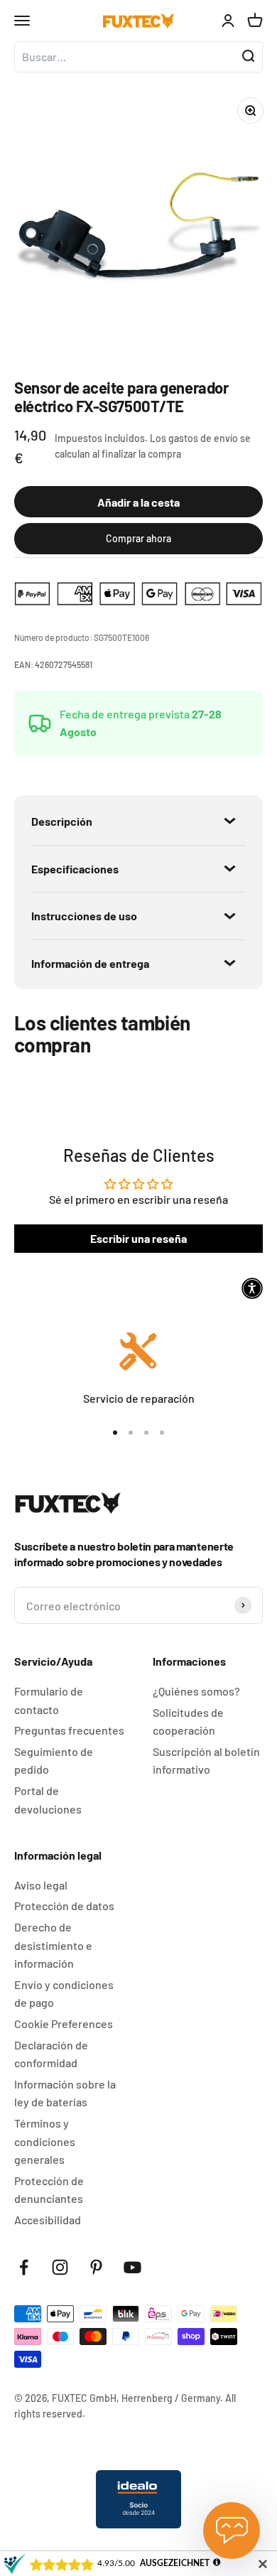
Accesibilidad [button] (48, 2220)
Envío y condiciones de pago (64, 1994)
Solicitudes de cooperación (188, 1721)
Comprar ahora (138, 538)
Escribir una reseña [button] (138, 1238)
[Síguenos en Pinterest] (96, 2267)
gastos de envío (203, 438)
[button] (252, 1288)
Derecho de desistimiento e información (53, 1945)
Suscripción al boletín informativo (206, 1761)
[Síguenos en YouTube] (132, 2267)
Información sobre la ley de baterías (65, 2093)
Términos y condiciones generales (45, 2141)
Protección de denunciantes (49, 2190)
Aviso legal (41, 1885)
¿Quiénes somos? (196, 1691)
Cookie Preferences (64, 2023)
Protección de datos (64, 1906)
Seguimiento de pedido (54, 1761)
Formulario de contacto (49, 1700)
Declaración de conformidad (51, 2054)
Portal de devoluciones (48, 1800)
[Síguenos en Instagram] (60, 2267)
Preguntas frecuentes (69, 1730)
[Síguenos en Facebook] (24, 2267)
